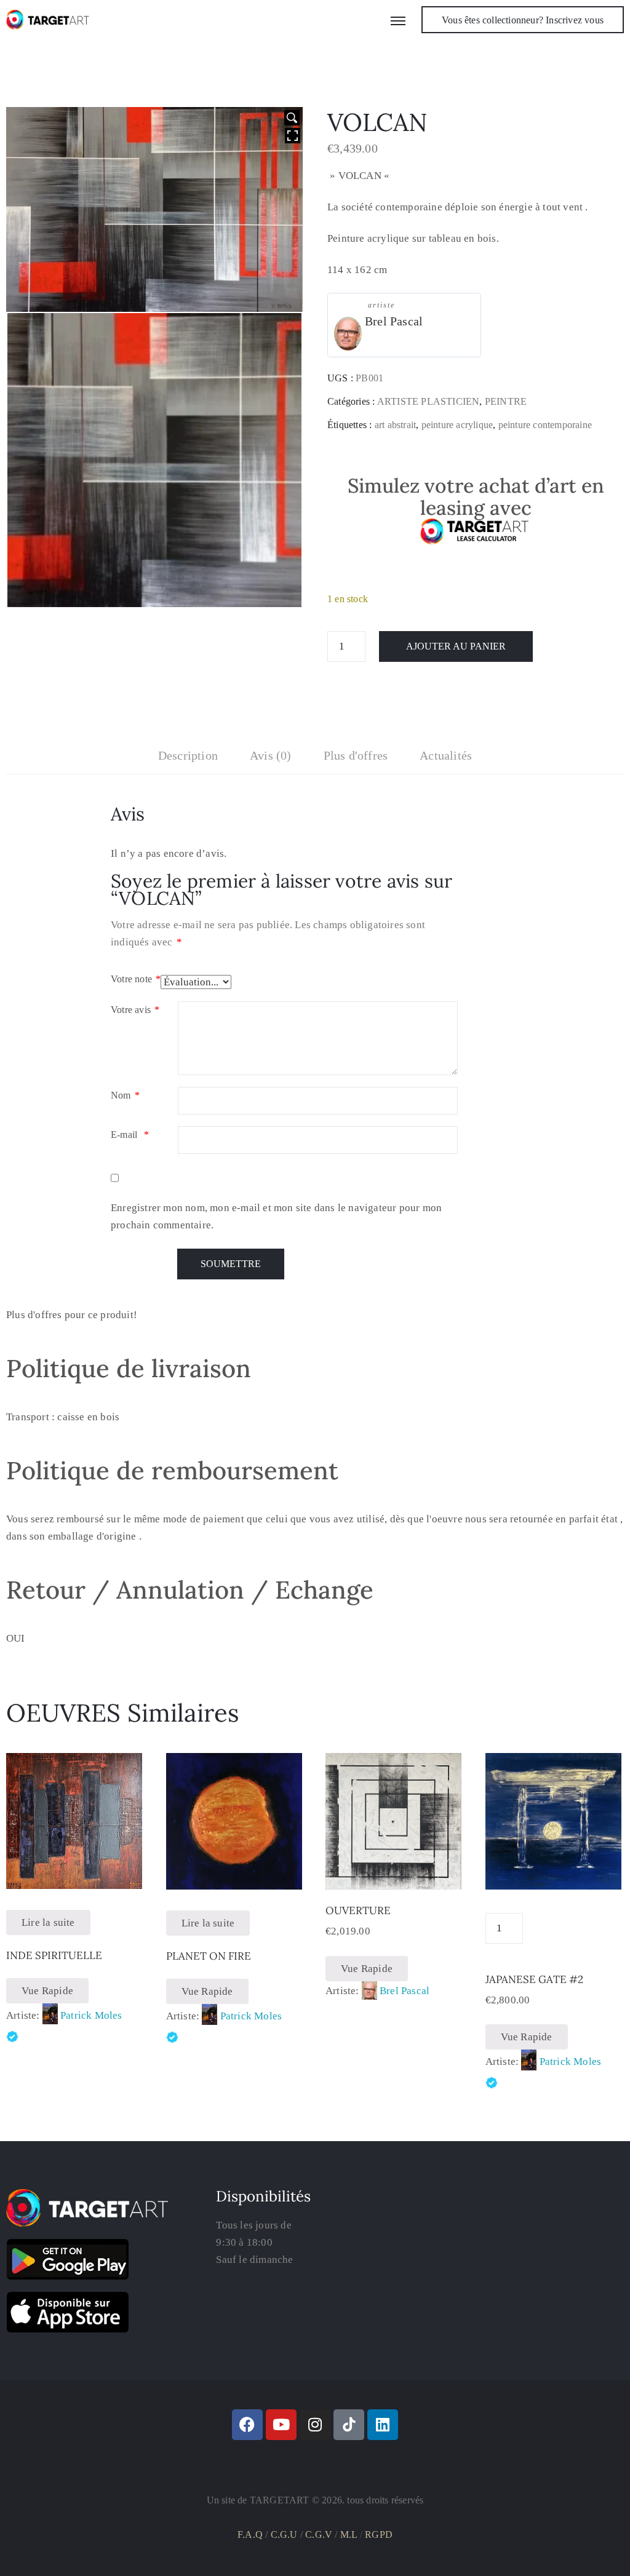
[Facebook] (247, 2425)
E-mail (130, 1135)
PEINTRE (506, 401)
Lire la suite (48, 1922)
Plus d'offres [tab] (356, 755)
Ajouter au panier (456, 646)
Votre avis (135, 1010)
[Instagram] (315, 2425)
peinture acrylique (457, 425)
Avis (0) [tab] (271, 755)
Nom (125, 1095)
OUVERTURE (358, 1910)
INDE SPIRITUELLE (54, 1955)
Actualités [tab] (446, 755)
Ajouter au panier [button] (394, 1875)
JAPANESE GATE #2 (534, 1979)
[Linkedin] (383, 2425)
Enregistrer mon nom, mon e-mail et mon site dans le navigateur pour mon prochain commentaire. (276, 1216)
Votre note (136, 979)
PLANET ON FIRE (209, 1956)
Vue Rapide (47, 1991)
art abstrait (395, 425)
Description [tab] (188, 755)
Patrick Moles (91, 2015)
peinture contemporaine (545, 425)
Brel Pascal (394, 321)
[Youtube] (281, 2425)
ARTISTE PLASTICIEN (429, 401)
